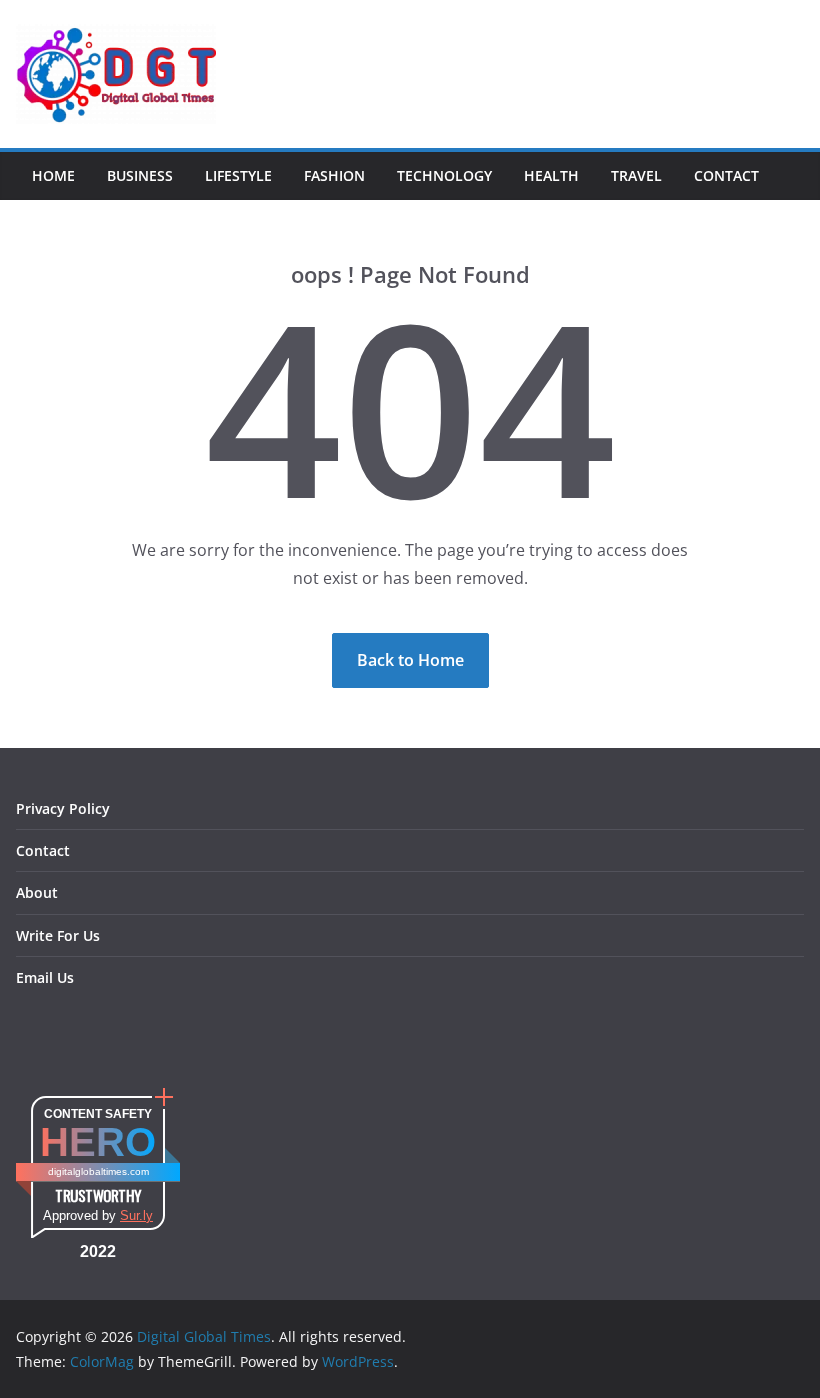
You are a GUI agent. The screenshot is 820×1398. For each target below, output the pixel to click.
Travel (636, 175)
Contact (726, 175)
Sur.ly (136, 1215)
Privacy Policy (63, 808)
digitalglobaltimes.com (98, 1171)
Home (53, 175)
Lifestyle (238, 175)
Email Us (45, 977)
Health (551, 175)
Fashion (334, 175)
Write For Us (58, 935)
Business (140, 175)
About (37, 892)
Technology (444, 175)
